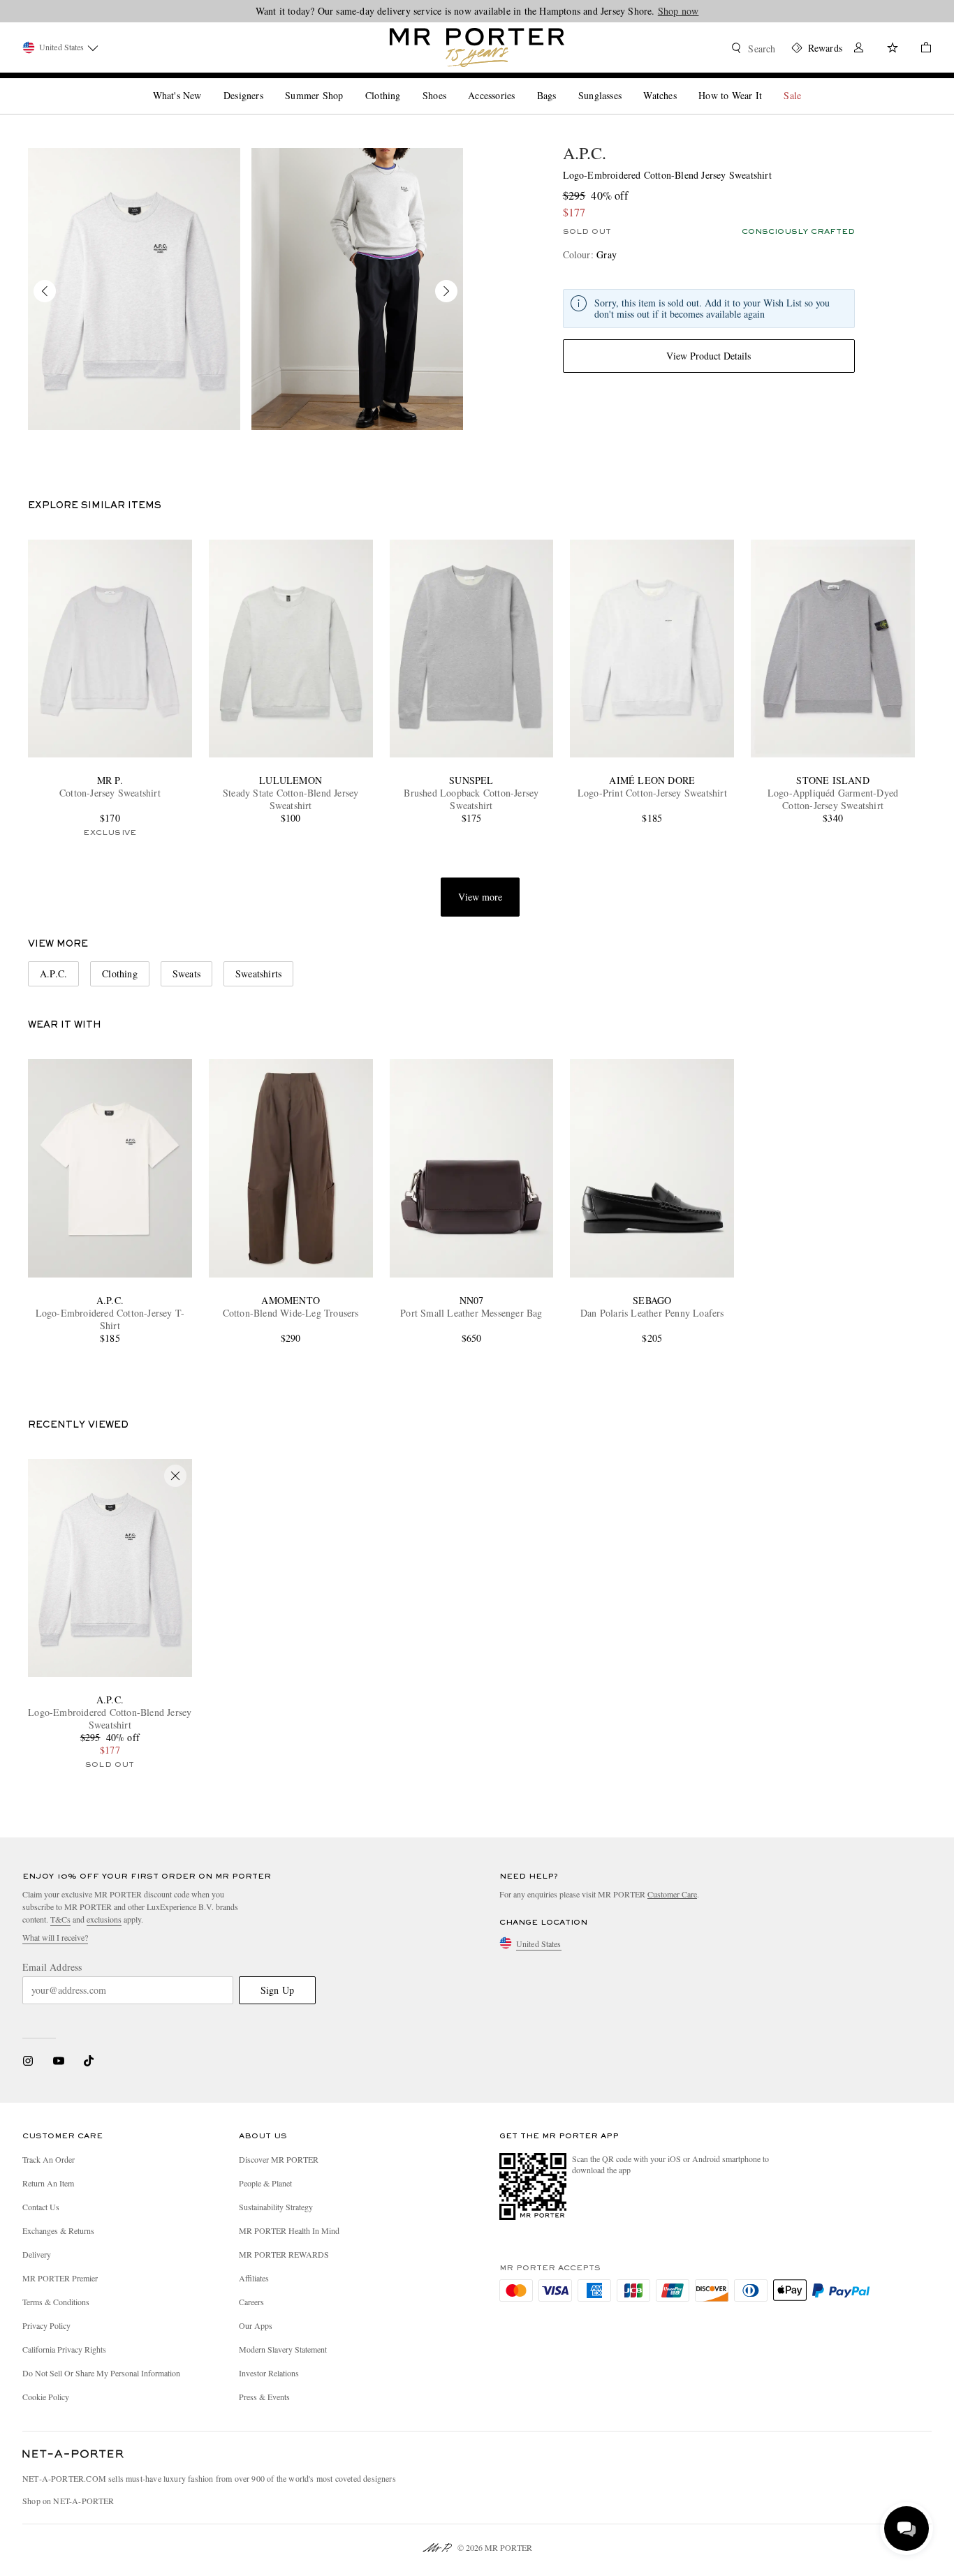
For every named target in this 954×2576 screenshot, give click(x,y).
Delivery (37, 2254)
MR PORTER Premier (60, 2278)
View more (480, 897)
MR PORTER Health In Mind (289, 2230)
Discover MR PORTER (279, 2159)
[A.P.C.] (134, 289)
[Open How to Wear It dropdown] (768, 84)
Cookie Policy (46, 2397)
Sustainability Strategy (276, 2207)
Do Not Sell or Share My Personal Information (101, 2373)
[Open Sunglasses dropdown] (627, 84)
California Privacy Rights (64, 2349)
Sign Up (277, 1990)
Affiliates (254, 2278)
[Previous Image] (45, 291)
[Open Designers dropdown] (269, 84)
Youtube (58, 2061)
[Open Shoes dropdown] (452, 84)
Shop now (678, 11)
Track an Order (49, 2159)
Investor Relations (269, 2373)
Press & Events (264, 2397)
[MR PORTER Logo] (73, 2455)
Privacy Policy (46, 2325)
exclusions (104, 1919)
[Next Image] (446, 291)
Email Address (52, 1967)
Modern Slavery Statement (283, 2349)
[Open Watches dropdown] (682, 84)
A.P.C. (585, 153)
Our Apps (256, 2325)
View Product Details (709, 356)
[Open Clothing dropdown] (406, 84)
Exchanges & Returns (58, 2230)
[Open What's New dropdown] (207, 84)
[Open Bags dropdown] (562, 84)
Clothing (120, 974)
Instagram (28, 2061)
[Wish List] (893, 49)
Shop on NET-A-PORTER (68, 2501)
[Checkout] (920, 49)
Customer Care (672, 1894)
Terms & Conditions (56, 2302)
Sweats (186, 974)
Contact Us (41, 2207)
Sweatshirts (258, 974)
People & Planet (265, 2183)
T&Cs (60, 1919)
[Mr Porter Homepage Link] (477, 47)
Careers (251, 2302)
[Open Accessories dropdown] (520, 84)
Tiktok (89, 2061)
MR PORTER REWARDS (284, 2254)
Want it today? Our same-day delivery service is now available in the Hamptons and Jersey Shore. (477, 11)
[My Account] (859, 49)
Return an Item (48, 2183)
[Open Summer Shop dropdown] (348, 84)
